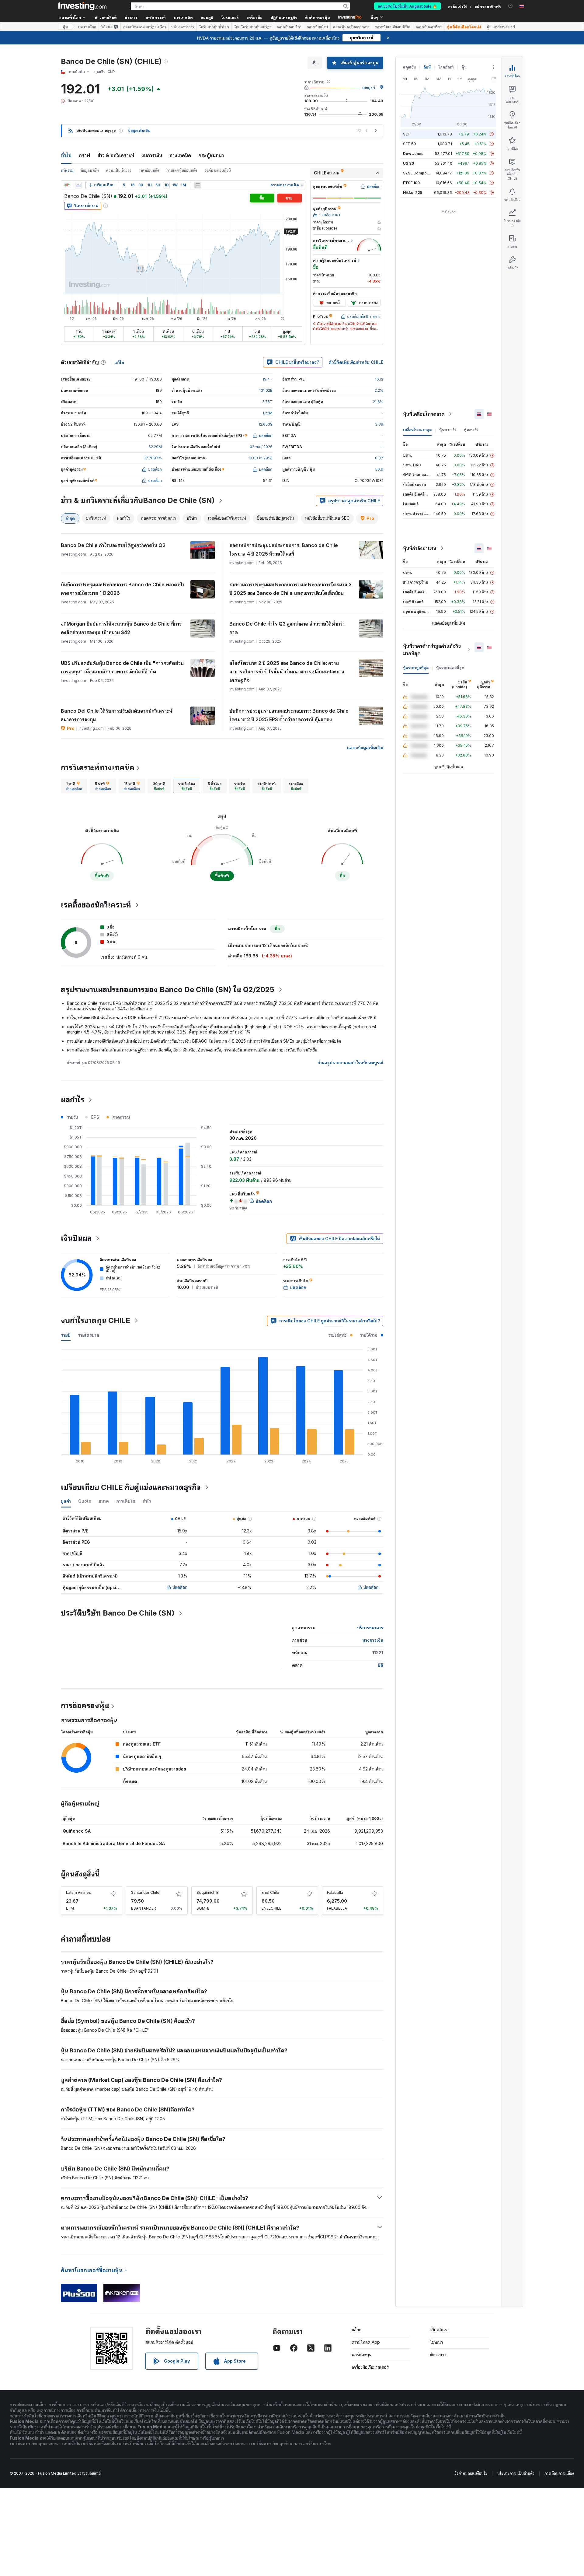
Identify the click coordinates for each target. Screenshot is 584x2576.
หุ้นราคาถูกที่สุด (416, 668)
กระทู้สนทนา (211, 155)
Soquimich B (208, 1892)
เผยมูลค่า (369, 88)
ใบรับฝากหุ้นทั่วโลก (214, 27)
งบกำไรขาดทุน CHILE (96, 1320)
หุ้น (65, 27)
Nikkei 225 (413, 193)
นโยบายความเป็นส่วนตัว (516, 2473)
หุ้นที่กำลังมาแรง (420, 548)
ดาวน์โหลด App (366, 2342)
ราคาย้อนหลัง (149, 170)
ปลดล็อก (180, 1587)
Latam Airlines (78, 1892)
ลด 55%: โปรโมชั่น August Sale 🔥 (407, 6)
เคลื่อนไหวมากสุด (417, 430)
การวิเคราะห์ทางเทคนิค (98, 768)
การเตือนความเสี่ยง (559, 2473)
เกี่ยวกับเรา (439, 2330)
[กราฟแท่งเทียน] (67, 185)
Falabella (335, 1892)
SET (407, 134)
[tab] (74, 786)
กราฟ (84, 155)
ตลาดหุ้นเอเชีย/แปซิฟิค (393, 27)
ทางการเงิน (373, 1640)
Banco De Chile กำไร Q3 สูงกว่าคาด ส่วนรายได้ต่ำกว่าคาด (287, 628)
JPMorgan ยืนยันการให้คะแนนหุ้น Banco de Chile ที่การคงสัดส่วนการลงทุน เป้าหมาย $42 (121, 628)
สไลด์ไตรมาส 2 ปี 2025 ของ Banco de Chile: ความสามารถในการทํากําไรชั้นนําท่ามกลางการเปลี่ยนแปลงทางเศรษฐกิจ (287, 672)
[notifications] (511, 6)
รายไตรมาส (89, 1335)
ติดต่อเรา (438, 2355)
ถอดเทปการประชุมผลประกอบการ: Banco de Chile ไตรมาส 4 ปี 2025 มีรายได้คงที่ (284, 549)
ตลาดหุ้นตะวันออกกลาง (351, 27)
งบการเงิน (152, 155)
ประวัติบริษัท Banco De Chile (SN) (118, 1613)
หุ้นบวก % (448, 430)
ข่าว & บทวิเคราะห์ (116, 155)
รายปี (66, 1335)
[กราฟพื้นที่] (78, 185)
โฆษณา (436, 2342)
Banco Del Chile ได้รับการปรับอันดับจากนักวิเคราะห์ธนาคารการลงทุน (116, 715)
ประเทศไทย (87, 27)
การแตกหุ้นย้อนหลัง (182, 170)
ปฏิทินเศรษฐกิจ (284, 17)
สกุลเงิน (409, 67)
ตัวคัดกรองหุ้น (318, 17)
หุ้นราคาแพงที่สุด (450, 668)
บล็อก (356, 2330)
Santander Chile (145, 1892)
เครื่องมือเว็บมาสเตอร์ (370, 2367)
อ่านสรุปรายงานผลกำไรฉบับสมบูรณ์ (350, 1063)
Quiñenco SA (77, 1831)
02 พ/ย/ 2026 (261, 447)
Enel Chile (270, 1892)
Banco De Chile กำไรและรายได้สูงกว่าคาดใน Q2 (113, 545)
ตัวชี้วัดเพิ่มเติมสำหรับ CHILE (356, 362)
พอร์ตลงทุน (362, 2355)
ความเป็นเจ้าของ (119, 170)
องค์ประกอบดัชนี (218, 170)
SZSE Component (419, 173)
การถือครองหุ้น (85, 1706)
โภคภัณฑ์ (446, 67)
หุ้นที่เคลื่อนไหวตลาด (424, 414)
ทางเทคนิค (180, 155)
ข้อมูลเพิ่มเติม (139, 130)
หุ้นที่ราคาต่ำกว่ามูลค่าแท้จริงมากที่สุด (432, 650)
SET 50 (409, 144)
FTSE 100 (411, 183)
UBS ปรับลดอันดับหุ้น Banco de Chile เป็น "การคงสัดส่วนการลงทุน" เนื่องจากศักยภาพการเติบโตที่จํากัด (122, 667)
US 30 (408, 163)
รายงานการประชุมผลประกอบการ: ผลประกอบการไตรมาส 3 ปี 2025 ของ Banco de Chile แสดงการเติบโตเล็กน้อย (290, 589)
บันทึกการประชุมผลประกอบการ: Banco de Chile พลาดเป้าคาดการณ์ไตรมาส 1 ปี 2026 (123, 589)
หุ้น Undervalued (501, 27)
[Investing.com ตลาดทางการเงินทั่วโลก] (82, 6)
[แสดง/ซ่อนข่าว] (198, 185)
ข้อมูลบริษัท (90, 170)
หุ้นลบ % (471, 430)
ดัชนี (427, 67)
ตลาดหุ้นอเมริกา (289, 27)
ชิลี (381, 1665)
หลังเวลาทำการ (183, 27)
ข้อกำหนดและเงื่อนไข (471, 2473)
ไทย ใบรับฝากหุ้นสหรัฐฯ (253, 27)
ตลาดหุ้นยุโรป (317, 27)
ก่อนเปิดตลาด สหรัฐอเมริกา (145, 27)
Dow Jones (413, 154)
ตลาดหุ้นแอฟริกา (429, 27)
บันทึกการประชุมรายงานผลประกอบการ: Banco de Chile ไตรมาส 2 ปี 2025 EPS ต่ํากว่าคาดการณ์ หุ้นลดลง (289, 715)
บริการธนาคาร (370, 1628)
